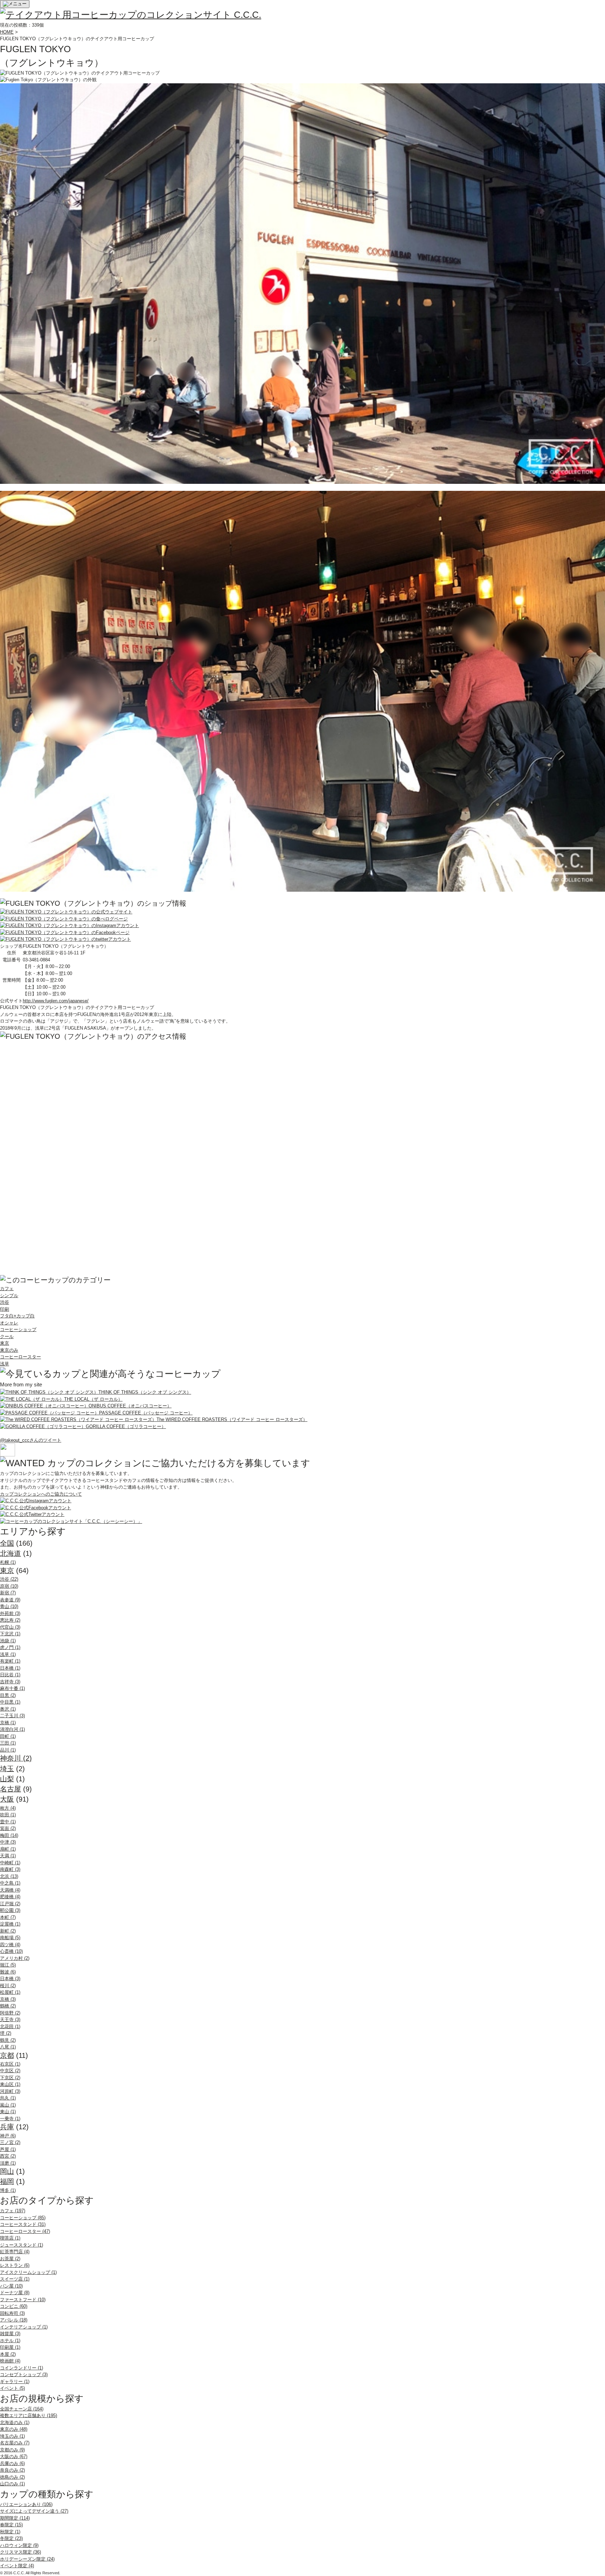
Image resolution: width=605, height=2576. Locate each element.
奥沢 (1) (8, 1709)
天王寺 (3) (10, 2020)
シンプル (9, 1296)
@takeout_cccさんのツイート (31, 1440)
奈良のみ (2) (12, 2470)
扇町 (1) (8, 1849)
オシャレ (9, 1323)
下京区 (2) (10, 2078)
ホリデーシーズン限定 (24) (27, 2559)
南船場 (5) (10, 1938)
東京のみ (9, 1350)
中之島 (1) (10, 1883)
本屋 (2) (8, 2354)
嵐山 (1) (8, 2105)
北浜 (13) (9, 1876)
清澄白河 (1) (12, 1729)
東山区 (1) (10, 2084)
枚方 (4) (8, 1808)
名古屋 (11, 1789)
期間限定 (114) (15, 2518)
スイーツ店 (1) (15, 2279)
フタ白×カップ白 (17, 1316)
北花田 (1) (10, 2027)
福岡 (7, 2181)
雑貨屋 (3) (10, 2334)
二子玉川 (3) (12, 1716)
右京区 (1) (10, 2064)
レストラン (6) (15, 2265)
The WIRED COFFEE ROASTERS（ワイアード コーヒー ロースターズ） (232, 1419)
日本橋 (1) (10, 1668)
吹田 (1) (8, 1815)
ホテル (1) (10, 2341)
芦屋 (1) (8, 2149)
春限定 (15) (11, 2525)
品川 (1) (8, 1750)
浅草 (5, 1364)
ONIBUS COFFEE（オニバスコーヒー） (130, 1406)
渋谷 (5, 1302)
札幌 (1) (8, 1562)
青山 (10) (9, 1606)
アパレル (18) (14, 2320)
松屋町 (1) (10, 1992)
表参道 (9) (10, 1600)
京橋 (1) (8, 1723)
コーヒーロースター (20, 1357)
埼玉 (7, 1769)
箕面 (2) (8, 1828)
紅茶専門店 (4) (15, 2252)
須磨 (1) (8, 2163)
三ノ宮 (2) (10, 2142)
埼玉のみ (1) (12, 2436)
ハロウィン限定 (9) (19, 2545)
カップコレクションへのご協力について (41, 1494)
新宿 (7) (8, 1593)
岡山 (7, 2171)
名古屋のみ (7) (15, 2443)
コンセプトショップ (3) (24, 2375)
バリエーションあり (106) (26, 2504)
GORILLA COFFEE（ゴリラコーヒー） (126, 1426)
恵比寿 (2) (10, 1620)
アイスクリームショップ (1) (28, 2272)
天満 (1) (8, 1856)
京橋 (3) (8, 1999)
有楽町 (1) (10, 1661)
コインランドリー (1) (22, 2368)
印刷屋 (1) (10, 2347)
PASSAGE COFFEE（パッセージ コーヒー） (146, 1413)
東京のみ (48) (14, 2429)
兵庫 (7, 2127)
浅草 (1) (8, 1654)
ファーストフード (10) (23, 2300)
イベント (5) (12, 2388)
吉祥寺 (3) (10, 1682)
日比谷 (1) (10, 1675)
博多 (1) (8, 2190)
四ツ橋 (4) (10, 1945)
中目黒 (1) (10, 1702)
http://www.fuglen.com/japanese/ (56, 1001)
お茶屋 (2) (10, 2259)
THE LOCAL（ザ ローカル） (93, 1399)
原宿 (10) (9, 1586)
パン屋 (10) (11, 2286)
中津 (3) (8, 1842)
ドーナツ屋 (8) (15, 2293)
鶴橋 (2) (8, 2006)
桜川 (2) (8, 1986)
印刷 (5, 1309)
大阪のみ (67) (14, 2456)
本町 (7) (8, 1917)
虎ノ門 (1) (10, 1647)
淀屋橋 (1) (10, 1924)
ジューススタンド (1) (22, 2245)
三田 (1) (8, 1743)
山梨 (7, 1779)
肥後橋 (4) (10, 1897)
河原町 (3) (10, 2091)
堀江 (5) (8, 1965)
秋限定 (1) (10, 2532)
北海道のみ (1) (15, 2422)
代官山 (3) (10, 1627)
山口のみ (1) (12, 2484)
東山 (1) (8, 2112)
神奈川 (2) (16, 1758)
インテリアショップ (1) (24, 2327)
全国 (7, 1543)
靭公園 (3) (10, 1910)
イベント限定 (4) (17, 2566)
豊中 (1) (8, 1822)
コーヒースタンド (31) (23, 2224)
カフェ (7, 1289)
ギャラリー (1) (15, 2382)
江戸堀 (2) (10, 1904)
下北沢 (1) (10, 1634)
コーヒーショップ (18, 1329)
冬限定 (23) (11, 2538)
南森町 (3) (10, 1869)
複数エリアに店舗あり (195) (29, 2415)
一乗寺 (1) (10, 2119)
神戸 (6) (8, 2136)
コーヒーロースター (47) (25, 2231)
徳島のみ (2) (12, 2477)
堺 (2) (6, 2033)
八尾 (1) (8, 2047)
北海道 (11, 1553)
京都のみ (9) (12, 2450)
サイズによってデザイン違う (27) (34, 2511)
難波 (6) (8, 1972)
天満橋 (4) (10, 1890)
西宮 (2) (8, 2156)
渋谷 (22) (9, 1579)
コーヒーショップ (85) (23, 2218)
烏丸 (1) (8, 2098)
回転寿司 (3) (12, 2313)
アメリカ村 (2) (15, 1958)
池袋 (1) (8, 1641)
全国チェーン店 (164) (22, 2409)
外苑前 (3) (10, 1613)
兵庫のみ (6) (12, 2463)
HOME (7, 32)
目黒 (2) (8, 1695)
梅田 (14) (9, 1835)
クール (7, 1336)
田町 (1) (8, 1736)
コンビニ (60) (14, 2306)
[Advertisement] (53, 1140)
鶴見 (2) (8, 2040)
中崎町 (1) (10, 1863)
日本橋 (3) (10, 1979)
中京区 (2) (10, 2071)
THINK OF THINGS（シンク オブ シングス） (145, 1392)
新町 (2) (8, 1931)
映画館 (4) (10, 2361)
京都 (7, 2055)
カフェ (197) (13, 2211)
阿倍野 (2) (10, 2013)
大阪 (7, 1799)
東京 (5, 1343)
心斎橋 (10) (11, 1951)
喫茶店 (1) (10, 2238)
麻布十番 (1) (12, 1688)
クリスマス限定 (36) (20, 2552)
